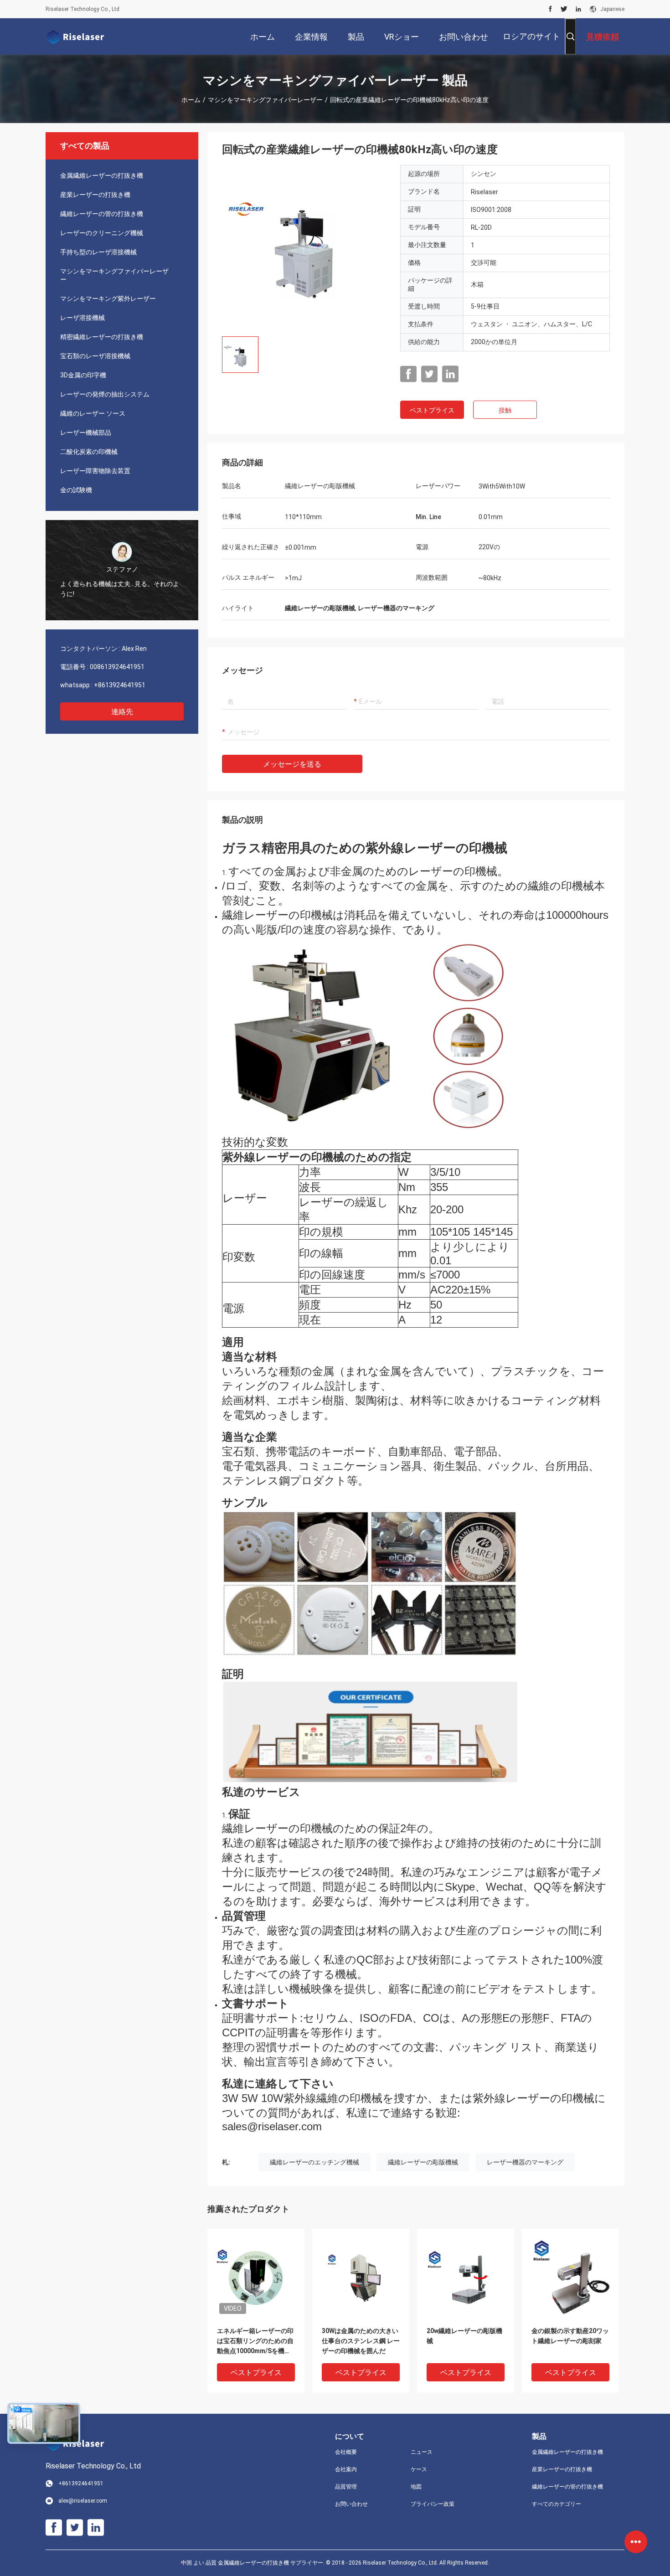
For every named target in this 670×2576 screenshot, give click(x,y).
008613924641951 (117, 667)
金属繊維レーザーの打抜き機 (102, 175)
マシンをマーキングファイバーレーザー (265, 100)
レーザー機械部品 (86, 433)
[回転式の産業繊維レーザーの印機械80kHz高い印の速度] (304, 247)
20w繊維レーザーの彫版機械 (464, 2336)
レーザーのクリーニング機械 (102, 233)
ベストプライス (432, 410)
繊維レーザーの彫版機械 (423, 2162)
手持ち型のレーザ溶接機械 (98, 252)
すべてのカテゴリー (557, 2504)
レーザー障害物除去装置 (95, 471)
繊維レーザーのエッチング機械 (314, 2162)
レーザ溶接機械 (82, 318)
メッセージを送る (292, 764)
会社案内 (346, 2469)
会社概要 (346, 2452)
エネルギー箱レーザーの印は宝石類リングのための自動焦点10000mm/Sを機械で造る (255, 2342)
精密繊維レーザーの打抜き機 (102, 337)
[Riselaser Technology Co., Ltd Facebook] (550, 9)
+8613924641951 (120, 685)
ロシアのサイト (531, 36)
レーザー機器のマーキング (525, 2162)
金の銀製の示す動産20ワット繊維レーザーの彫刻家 (570, 2336)
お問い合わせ (351, 2504)
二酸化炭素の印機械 (89, 452)
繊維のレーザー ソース (93, 413)
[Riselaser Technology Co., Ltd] (75, 36)
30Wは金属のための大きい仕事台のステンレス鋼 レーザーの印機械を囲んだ (361, 2341)
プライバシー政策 (433, 2504)
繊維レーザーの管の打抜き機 (102, 214)
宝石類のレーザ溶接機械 (95, 356)
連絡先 (122, 712)
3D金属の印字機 (83, 375)
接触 (505, 410)
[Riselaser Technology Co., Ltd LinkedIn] (578, 9)
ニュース (422, 2452)
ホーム (191, 100)
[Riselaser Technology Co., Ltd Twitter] (564, 9)
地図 (416, 2487)
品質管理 (346, 2487)
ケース (419, 2469)
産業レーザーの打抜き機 (95, 195)
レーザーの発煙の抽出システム (105, 394)
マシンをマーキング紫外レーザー (108, 299)
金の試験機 (76, 490)
